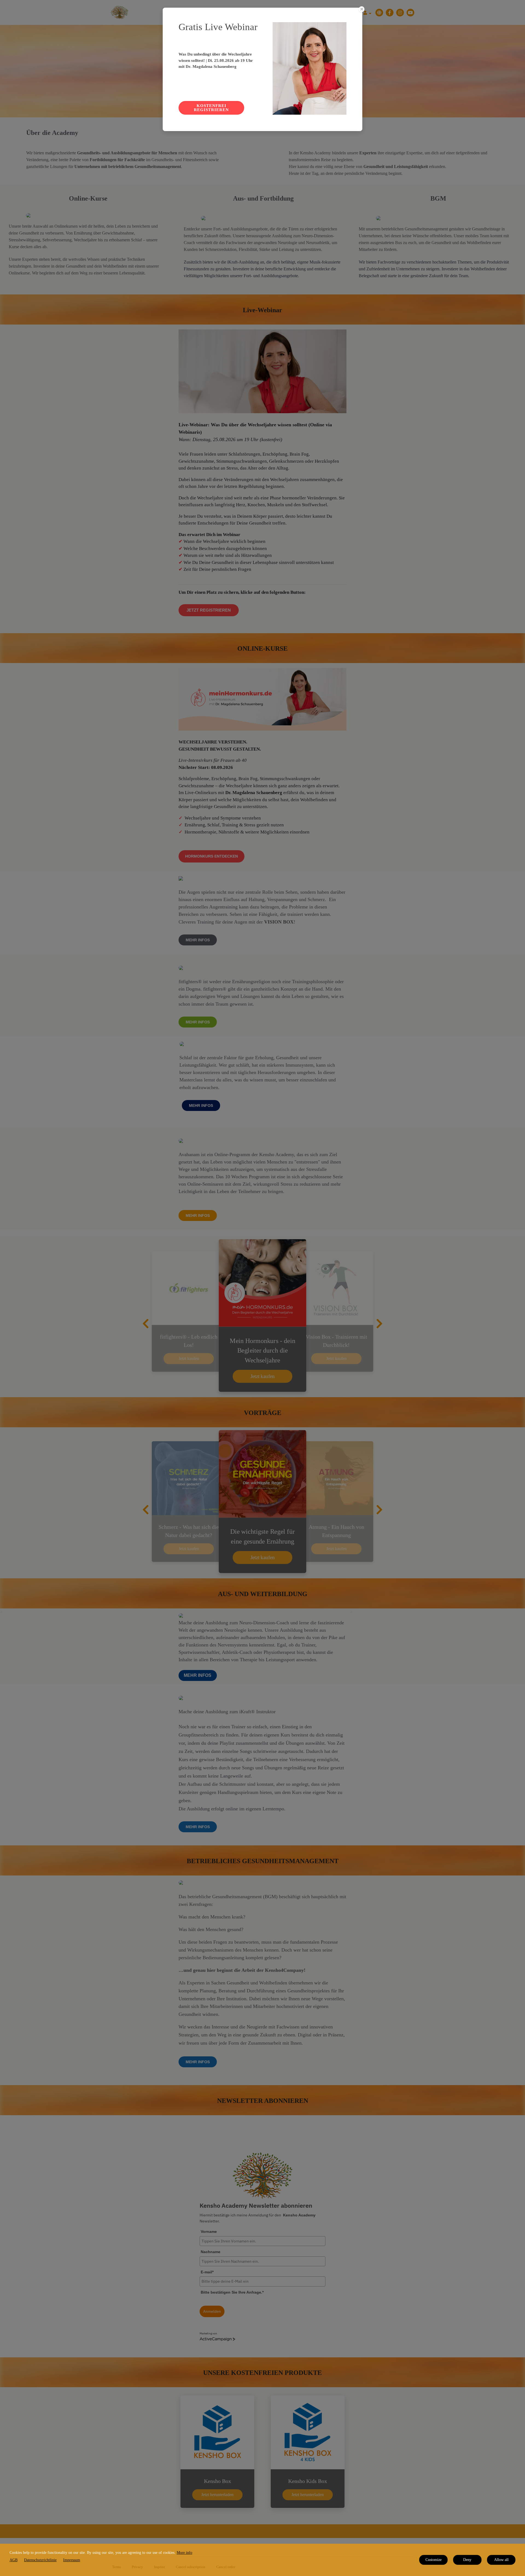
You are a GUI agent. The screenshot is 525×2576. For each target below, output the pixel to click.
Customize (434, 2560)
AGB (14, 2560)
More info (184, 2553)
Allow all (501, 2560)
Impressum (72, 2560)
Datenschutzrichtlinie (40, 2560)
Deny (467, 2560)
